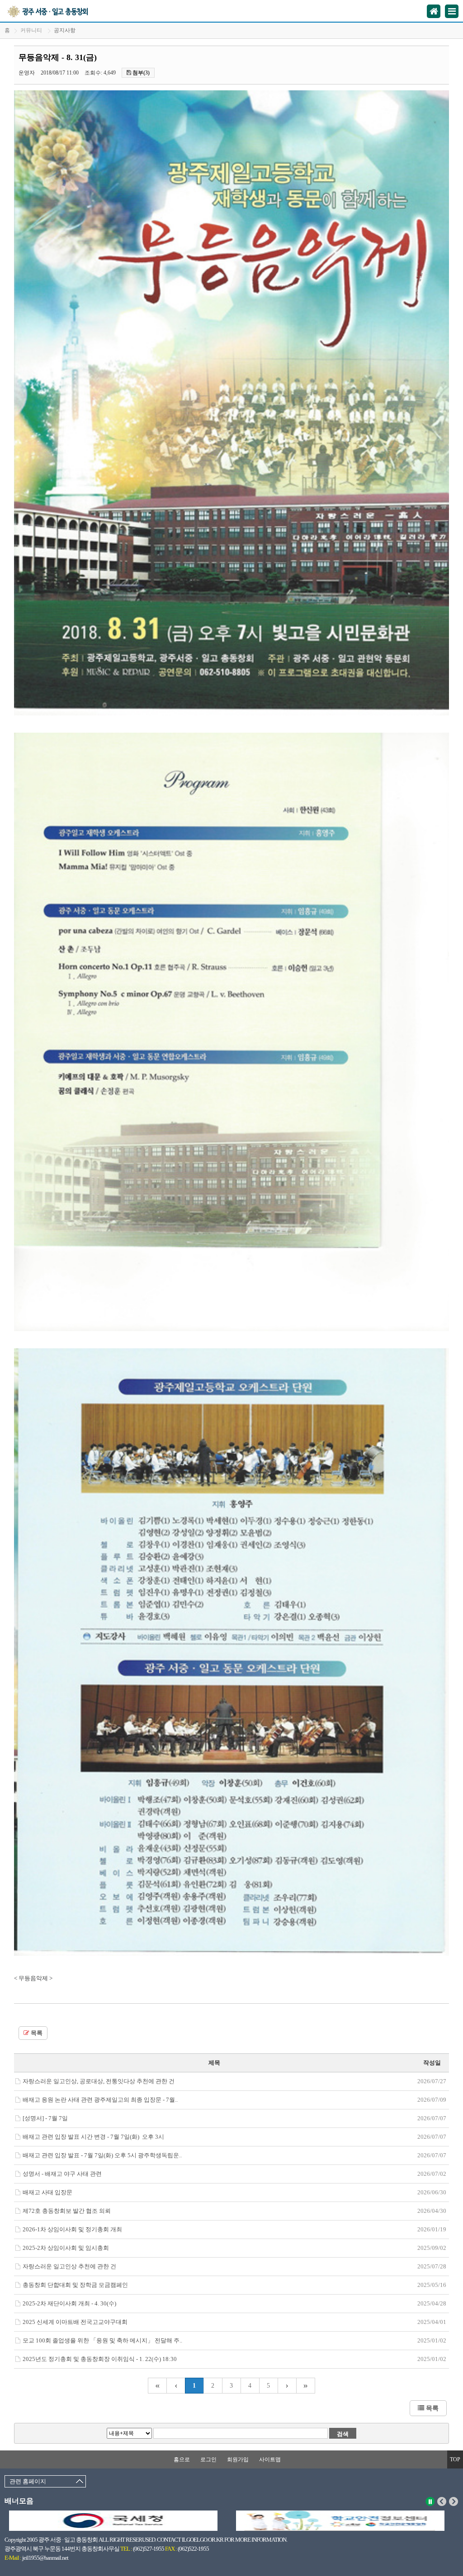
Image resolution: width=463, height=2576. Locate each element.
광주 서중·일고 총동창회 (58, 11)
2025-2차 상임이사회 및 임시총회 (66, 2248)
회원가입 (238, 2459)
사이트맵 (270, 2459)
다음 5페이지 (287, 2386)
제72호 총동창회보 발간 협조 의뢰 (67, 2211)
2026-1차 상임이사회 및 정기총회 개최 (72, 2229)
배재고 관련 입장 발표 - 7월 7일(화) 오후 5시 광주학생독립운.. (102, 2155)
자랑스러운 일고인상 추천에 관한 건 (69, 2266)
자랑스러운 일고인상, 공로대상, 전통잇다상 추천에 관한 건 (99, 2081)
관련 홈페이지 (28, 2481)
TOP (455, 2459)
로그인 (208, 2459)
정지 (430, 2501)
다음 (454, 2501)
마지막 (306, 2386)
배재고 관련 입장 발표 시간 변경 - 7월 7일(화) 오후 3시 (93, 2137)
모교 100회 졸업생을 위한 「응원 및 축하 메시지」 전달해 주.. (102, 2340)
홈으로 (182, 2459)
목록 (36, 2033)
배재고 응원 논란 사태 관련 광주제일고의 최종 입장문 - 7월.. (100, 2100)
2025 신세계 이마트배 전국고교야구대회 (75, 2322)
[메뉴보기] (452, 11)
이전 (442, 2501)
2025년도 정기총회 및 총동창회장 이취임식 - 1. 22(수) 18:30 (100, 2359)
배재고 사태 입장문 (47, 2192)
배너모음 (19, 2501)
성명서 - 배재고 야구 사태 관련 (62, 2174)
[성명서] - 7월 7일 (45, 2118)
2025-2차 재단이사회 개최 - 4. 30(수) (69, 2303)
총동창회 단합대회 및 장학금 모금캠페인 (75, 2285)
